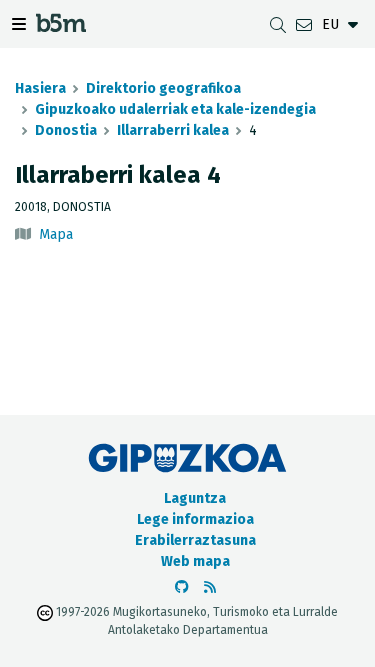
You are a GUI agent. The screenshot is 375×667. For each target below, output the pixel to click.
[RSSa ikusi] (210, 587)
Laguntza (195, 498)
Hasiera (40, 88)
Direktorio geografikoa (163, 88)
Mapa (56, 234)
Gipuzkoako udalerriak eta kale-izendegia (175, 109)
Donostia (66, 130)
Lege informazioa (195, 519)
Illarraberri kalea (173, 130)
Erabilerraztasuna (195, 540)
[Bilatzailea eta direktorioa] (278, 24)
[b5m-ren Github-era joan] (182, 587)
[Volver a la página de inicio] (61, 26)
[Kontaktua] (304, 24)
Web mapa (195, 561)
